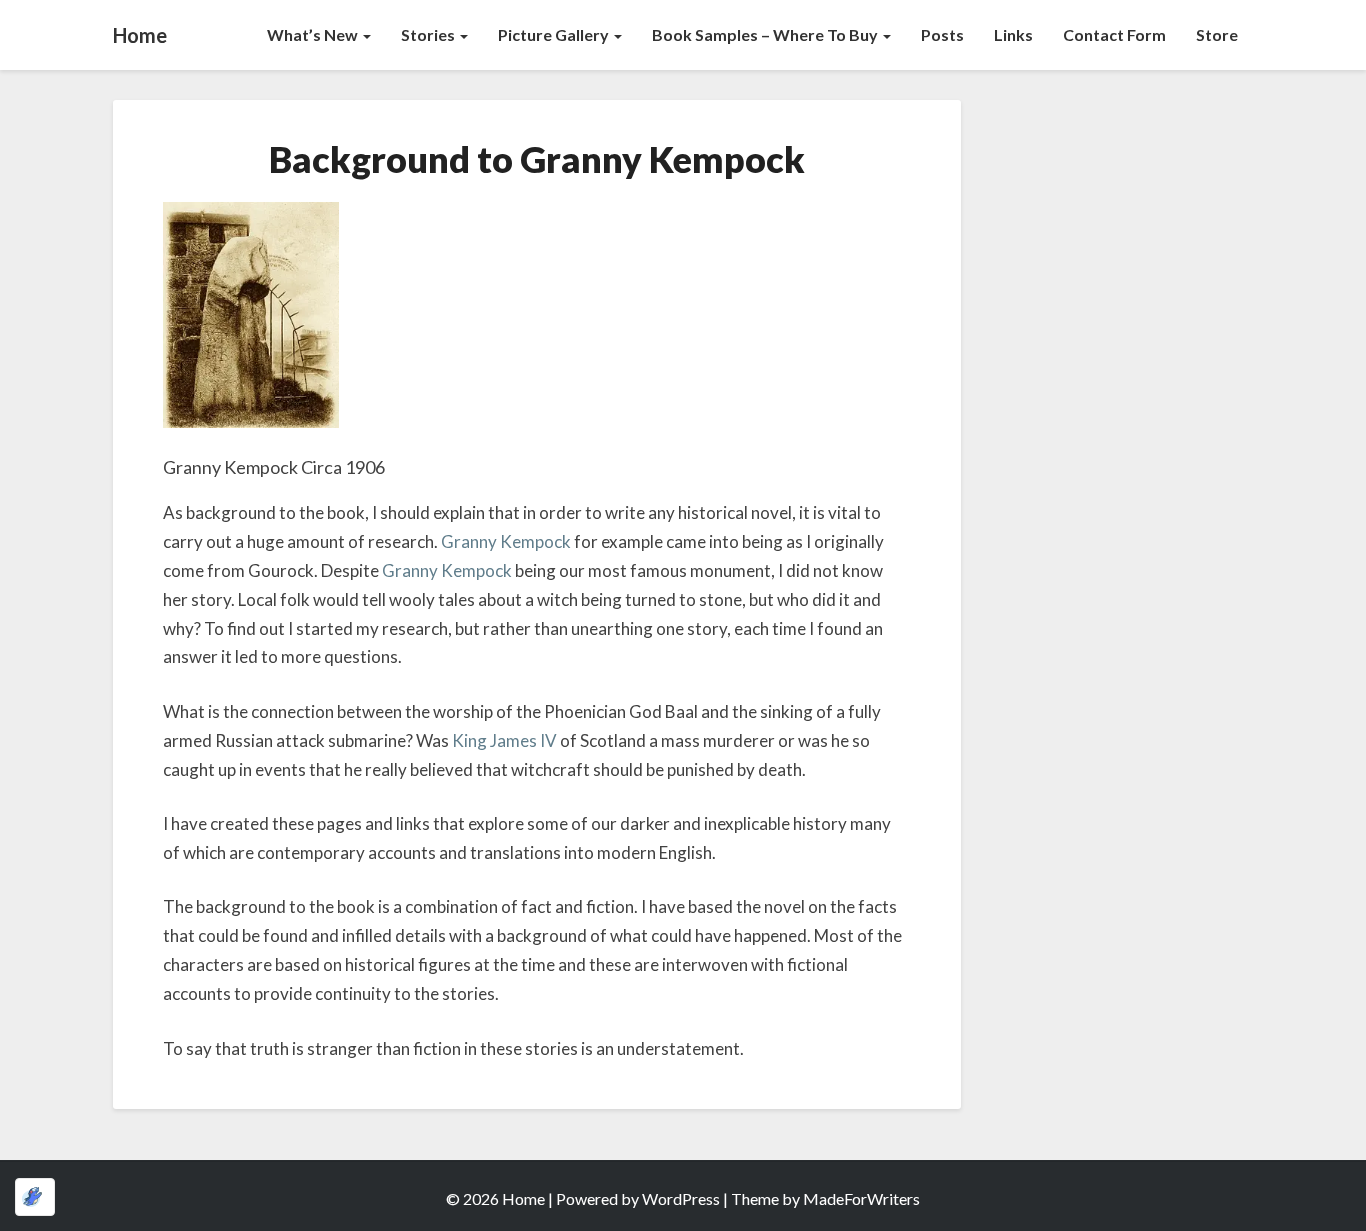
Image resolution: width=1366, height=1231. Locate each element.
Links (1013, 34)
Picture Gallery (555, 34)
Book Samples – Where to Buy (766, 34)
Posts (942, 34)
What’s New (314, 34)
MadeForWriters (861, 1198)
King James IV (504, 740)
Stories (429, 34)
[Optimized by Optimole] (35, 1197)
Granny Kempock (506, 541)
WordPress (681, 1198)
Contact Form (1114, 34)
